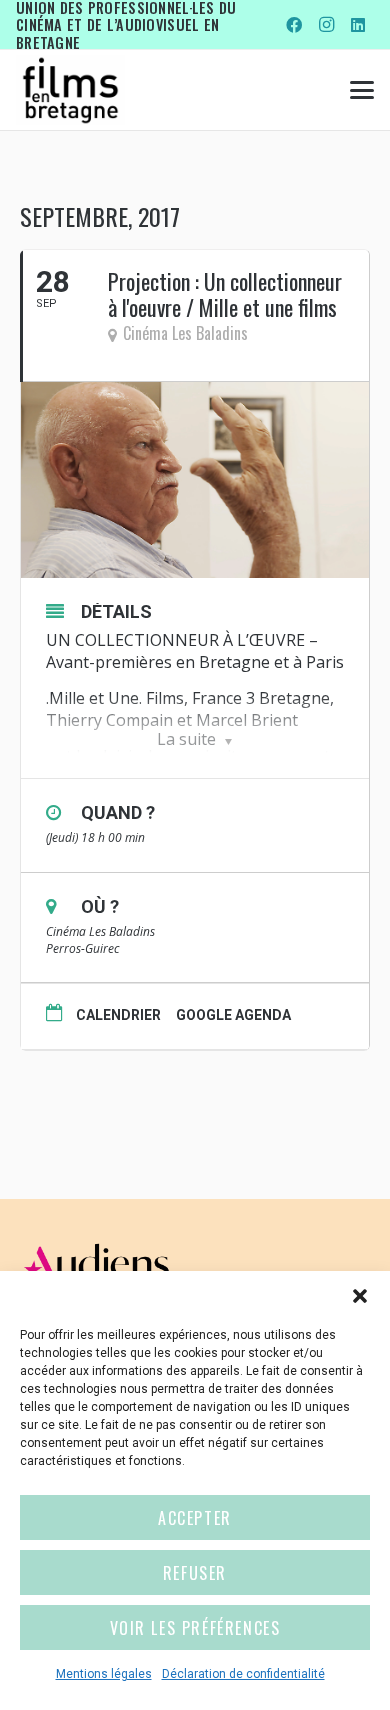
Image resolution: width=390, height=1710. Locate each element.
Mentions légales (104, 1674)
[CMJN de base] (70, 90)
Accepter (195, 1518)
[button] (360, 1296)
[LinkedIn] (358, 25)
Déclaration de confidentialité (243, 1674)
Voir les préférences (195, 1628)
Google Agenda (233, 1015)
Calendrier (118, 1015)
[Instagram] (326, 25)
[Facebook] (294, 25)
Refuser (195, 1573)
